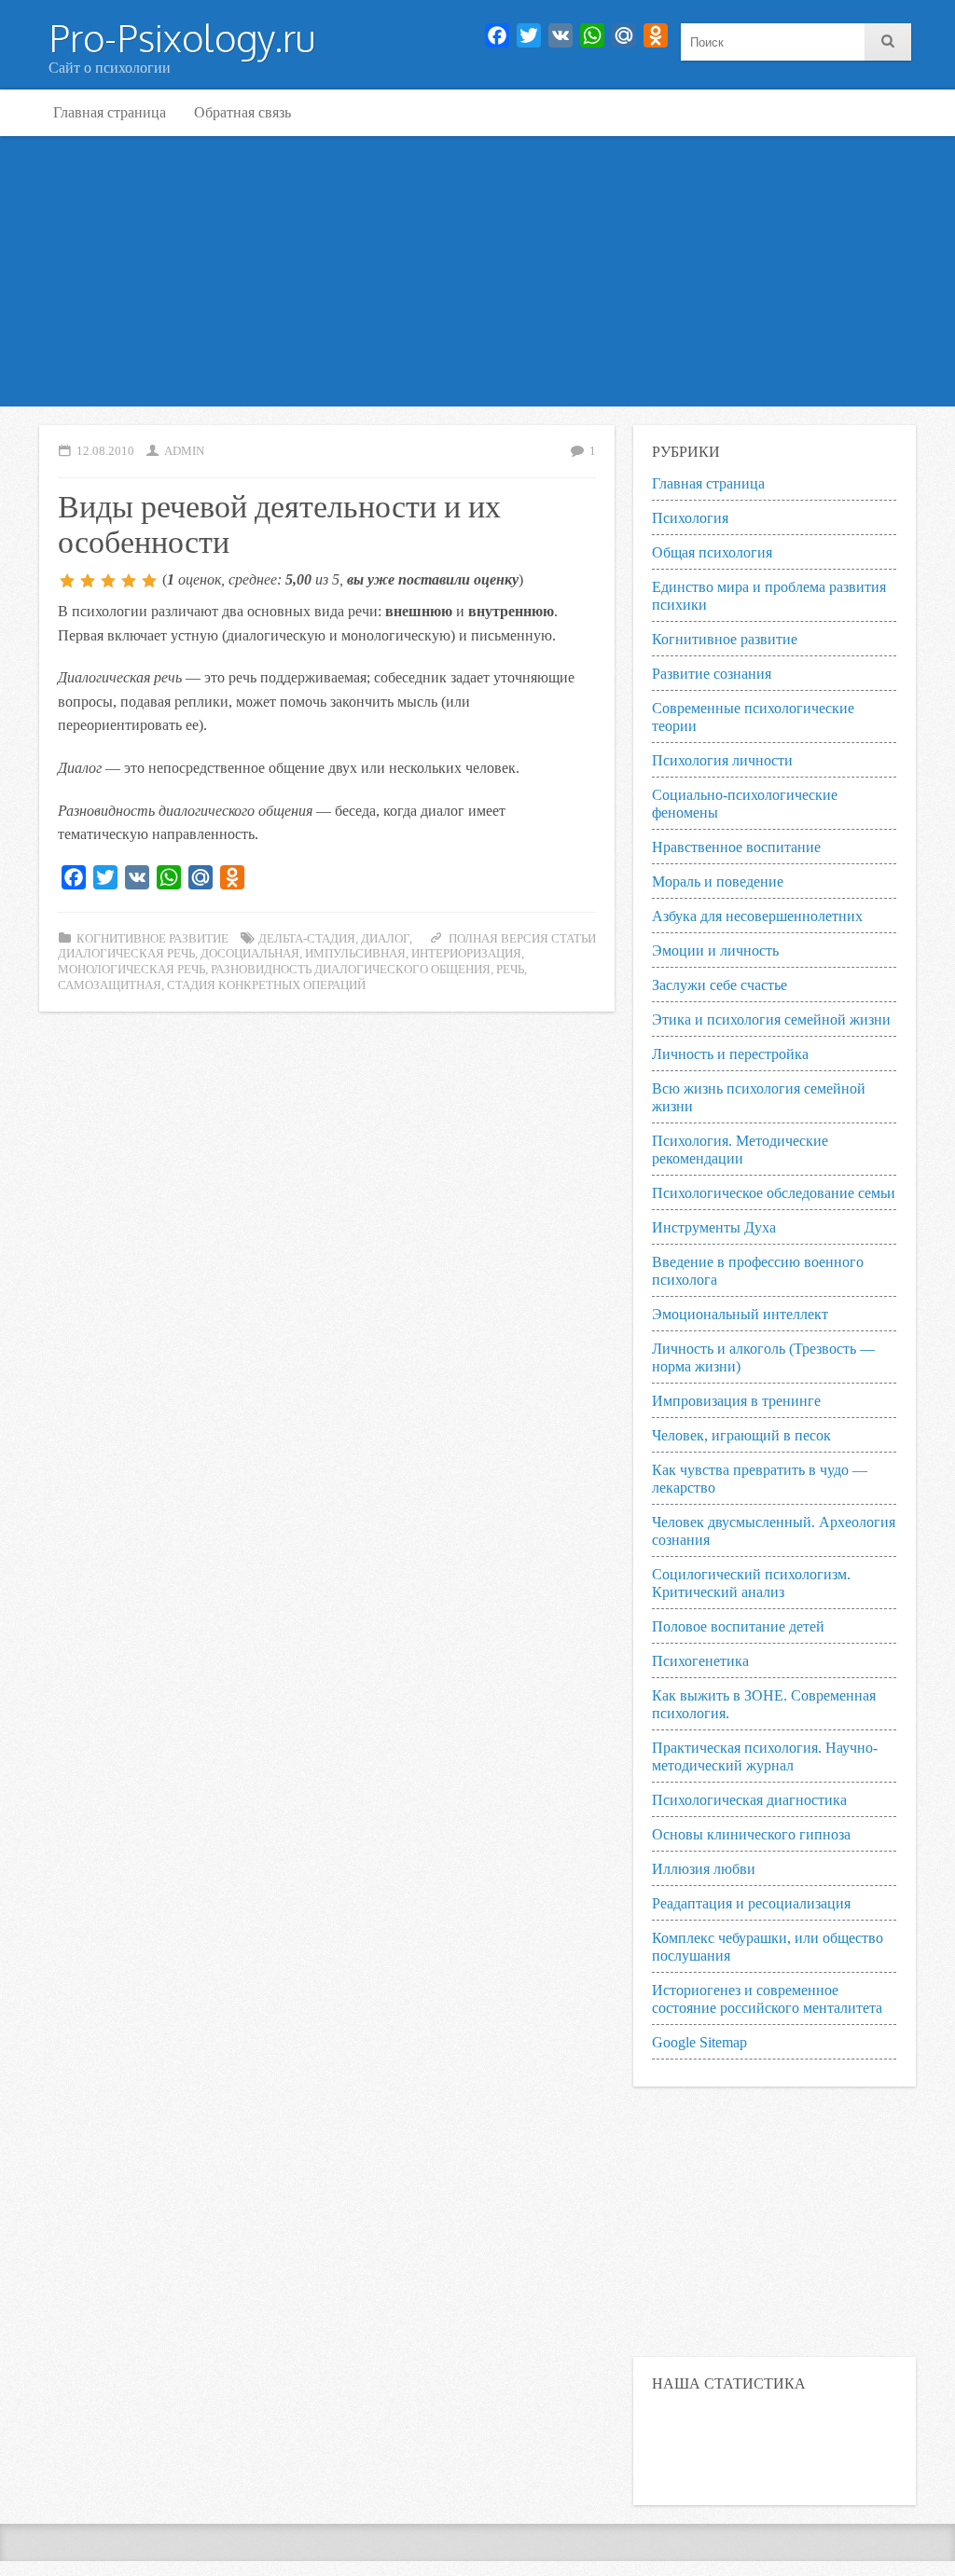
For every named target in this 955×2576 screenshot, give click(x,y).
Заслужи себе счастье (720, 985)
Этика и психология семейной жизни (771, 1019)
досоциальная (250, 954)
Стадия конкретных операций (266, 985)
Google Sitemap (699, 2042)
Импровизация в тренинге (736, 1401)
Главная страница (110, 112)
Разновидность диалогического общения (351, 970)
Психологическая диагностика (749, 1800)
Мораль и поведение (718, 882)
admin (184, 451)
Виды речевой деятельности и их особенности (279, 522)
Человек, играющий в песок (741, 1435)
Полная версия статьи (522, 939)
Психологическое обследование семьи (774, 1193)
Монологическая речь (131, 970)
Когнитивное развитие (152, 939)
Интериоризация (466, 954)
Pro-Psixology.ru (182, 37)
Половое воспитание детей (738, 1626)
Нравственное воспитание (736, 847)
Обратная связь (242, 112)
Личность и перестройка (730, 1054)
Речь (510, 970)
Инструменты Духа (714, 1227)
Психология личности (722, 760)
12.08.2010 (105, 451)
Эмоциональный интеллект (740, 1314)
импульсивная (355, 954)
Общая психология (712, 552)
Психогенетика (700, 1661)
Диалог (385, 939)
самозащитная (110, 985)
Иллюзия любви (704, 1869)
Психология (690, 518)
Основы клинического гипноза (751, 1834)
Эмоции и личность (715, 951)
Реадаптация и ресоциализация (751, 1903)
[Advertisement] (477, 276)
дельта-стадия (307, 939)
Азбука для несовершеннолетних (757, 916)
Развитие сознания (712, 674)
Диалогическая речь (126, 954)
